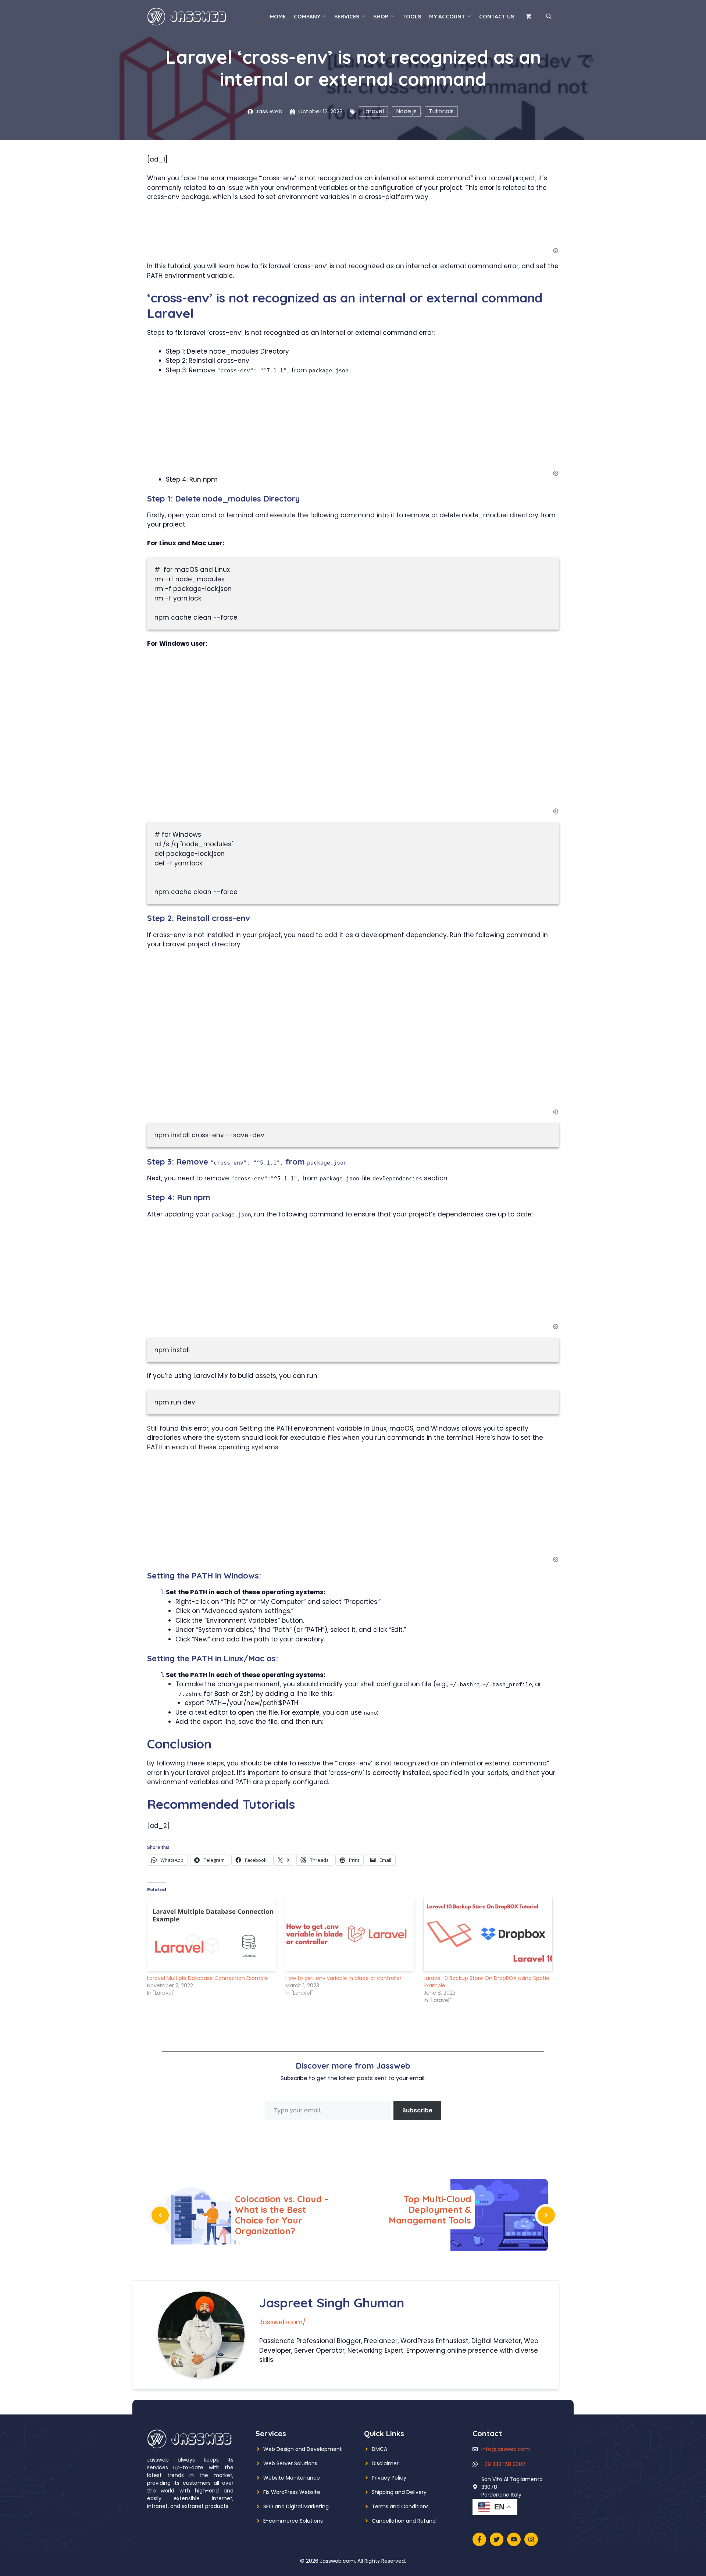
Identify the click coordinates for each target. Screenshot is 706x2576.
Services (347, 16)
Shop (381, 16)
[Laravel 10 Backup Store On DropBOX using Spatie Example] (489, 1934)
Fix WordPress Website (292, 2492)
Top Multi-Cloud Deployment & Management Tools (430, 2210)
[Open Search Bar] (549, 17)
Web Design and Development (303, 2449)
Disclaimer (385, 2463)
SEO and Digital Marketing (296, 2506)
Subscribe (417, 2110)
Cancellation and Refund (404, 2521)
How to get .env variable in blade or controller (343, 1978)
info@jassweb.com (506, 2449)
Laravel (373, 111)
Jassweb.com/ (282, 2322)
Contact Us (497, 16)
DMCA (379, 2449)
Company (307, 16)
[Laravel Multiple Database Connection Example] (213, 1934)
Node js (406, 111)
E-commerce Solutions (293, 2521)
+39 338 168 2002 (503, 2464)
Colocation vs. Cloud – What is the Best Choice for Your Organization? (282, 2215)
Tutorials (441, 111)
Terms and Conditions (400, 2506)
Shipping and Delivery (399, 2492)
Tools (412, 16)
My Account (447, 16)
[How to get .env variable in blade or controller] (351, 1934)
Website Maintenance (292, 2478)
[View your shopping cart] (529, 17)
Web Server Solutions (290, 2463)
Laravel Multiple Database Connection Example (208, 1978)
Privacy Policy (389, 2478)
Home (278, 16)
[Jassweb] (188, 16)
